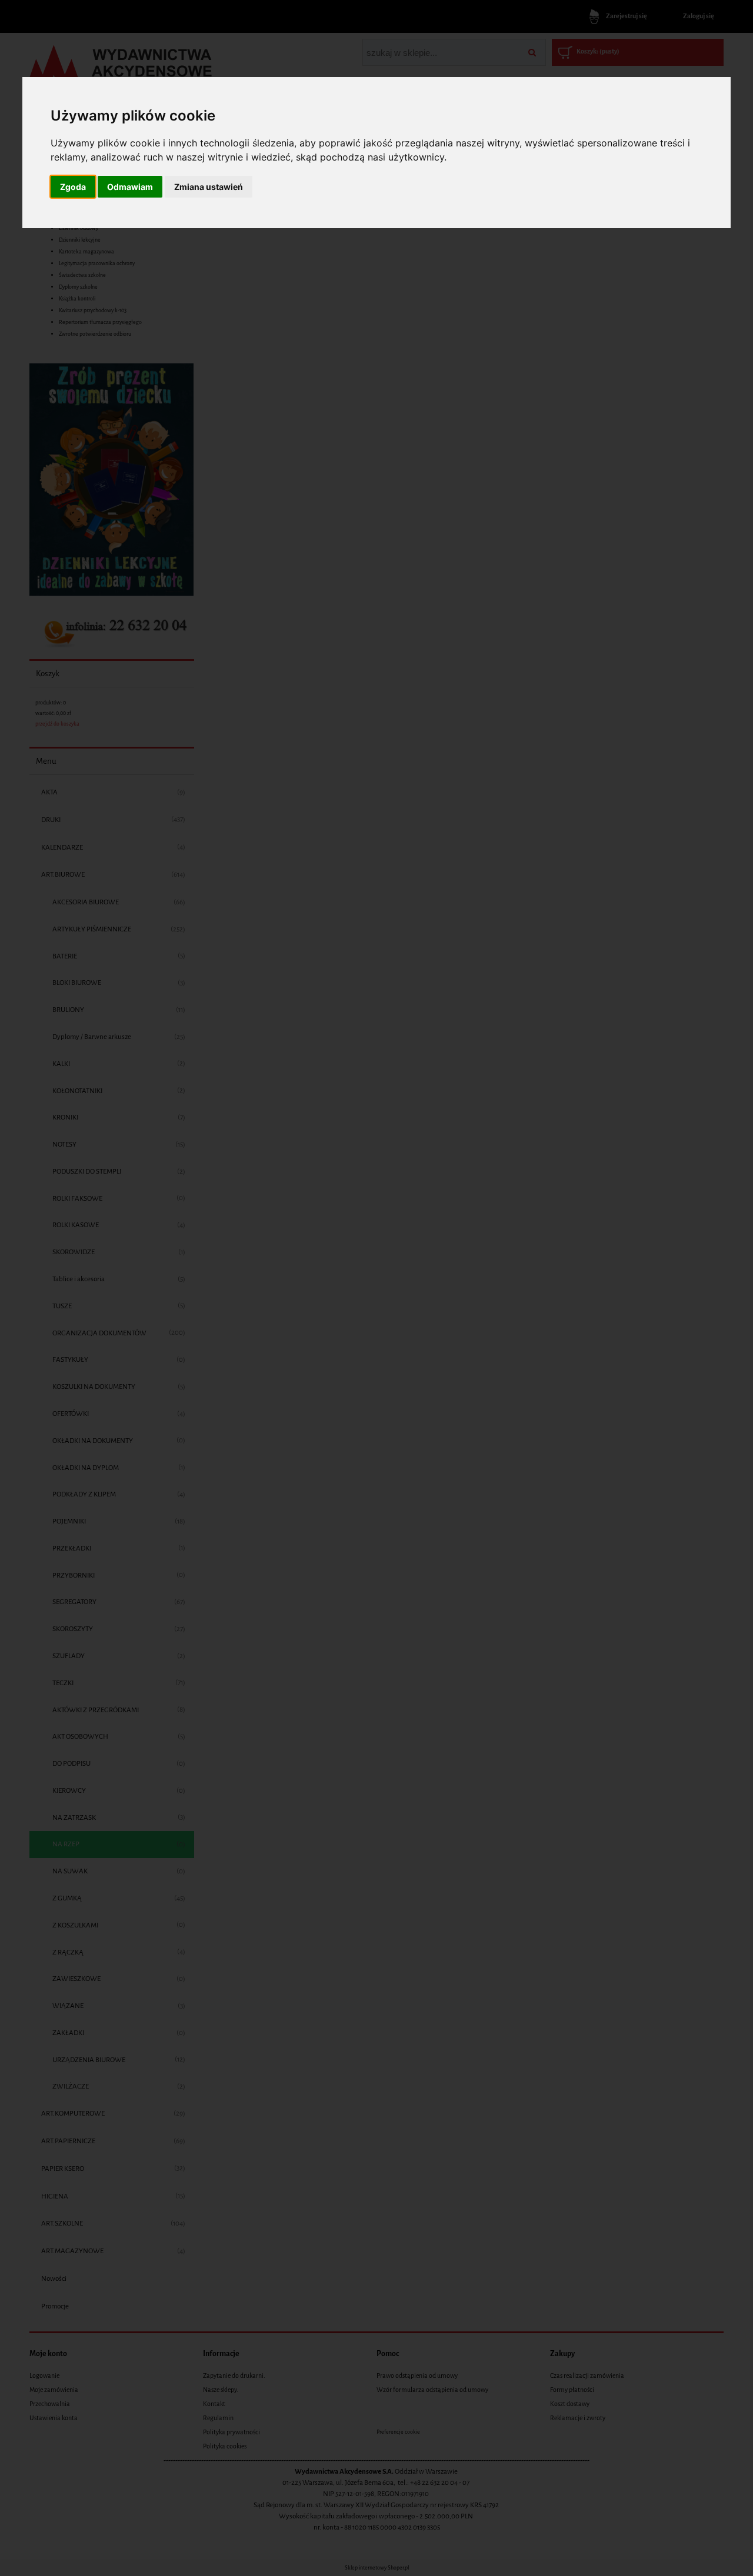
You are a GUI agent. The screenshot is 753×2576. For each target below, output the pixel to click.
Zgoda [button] (73, 187)
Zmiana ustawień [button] (209, 187)
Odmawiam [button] (130, 187)
